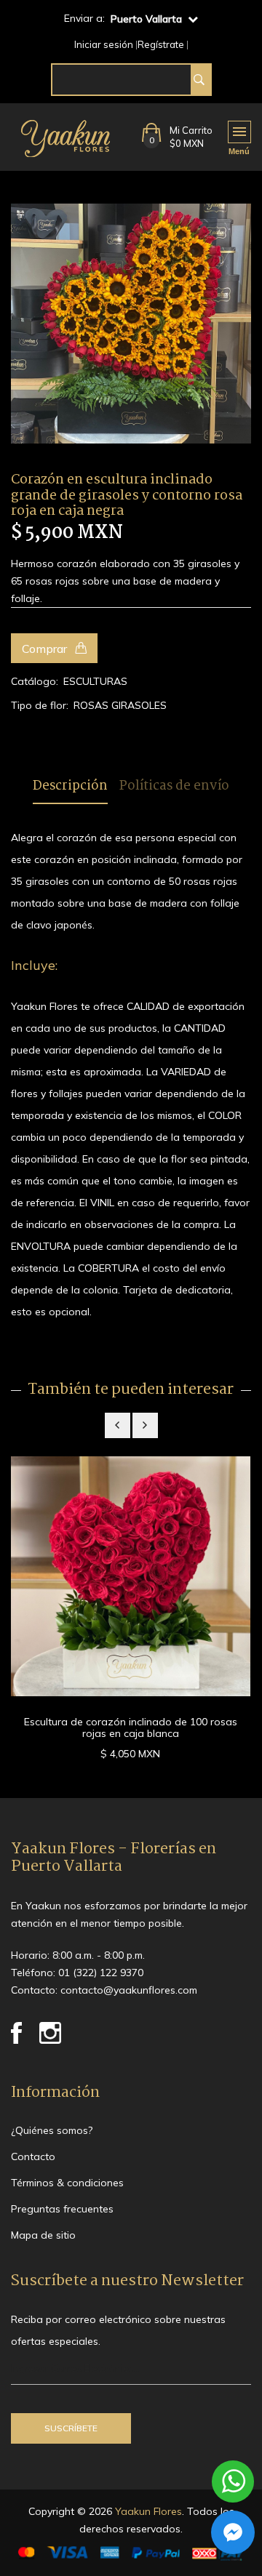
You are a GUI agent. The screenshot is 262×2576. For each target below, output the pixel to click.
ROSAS (91, 705)
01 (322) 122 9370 (101, 1973)
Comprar (46, 649)
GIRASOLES (139, 705)
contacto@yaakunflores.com (129, 1990)
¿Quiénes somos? (52, 2130)
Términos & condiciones (67, 2183)
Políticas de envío (174, 787)
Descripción (70, 787)
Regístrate (161, 45)
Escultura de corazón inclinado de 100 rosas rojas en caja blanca (131, 1728)
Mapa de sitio (43, 2235)
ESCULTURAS (95, 681)
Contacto (33, 2156)
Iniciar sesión (104, 45)
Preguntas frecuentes (62, 2209)
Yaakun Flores (147, 2511)
